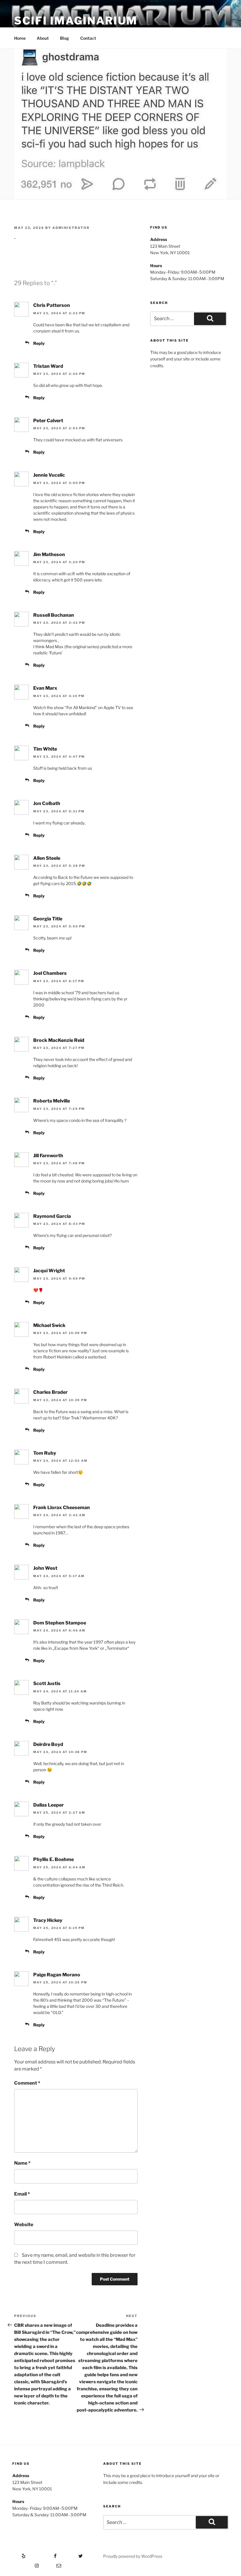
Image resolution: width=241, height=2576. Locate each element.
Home (20, 38)
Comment (27, 2083)
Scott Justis (47, 1683)
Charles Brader (50, 1392)
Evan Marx (45, 688)
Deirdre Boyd (48, 1744)
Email (22, 2194)
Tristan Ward (48, 366)
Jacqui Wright (49, 1271)
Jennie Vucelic (49, 475)
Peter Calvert (48, 421)
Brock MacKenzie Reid (59, 1040)
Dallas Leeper (48, 1805)
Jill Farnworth (48, 1156)
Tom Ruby (45, 1453)
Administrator (71, 228)
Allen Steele (47, 858)
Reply (39, 343)
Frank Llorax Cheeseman (62, 1507)
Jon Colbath (47, 803)
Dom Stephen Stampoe (60, 1623)
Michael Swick (49, 1325)
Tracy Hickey (48, 1920)
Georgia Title (48, 919)
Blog (65, 38)
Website (24, 2225)
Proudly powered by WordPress (133, 2556)
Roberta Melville (52, 1101)
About (43, 38)
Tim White (45, 749)
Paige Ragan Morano (57, 1975)
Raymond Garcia (52, 1216)
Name (22, 2163)
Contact (88, 38)
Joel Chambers (50, 973)
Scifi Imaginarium (76, 21)
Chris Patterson (52, 305)
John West (45, 1568)
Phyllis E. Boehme (53, 1859)
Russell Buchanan (54, 615)
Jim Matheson (49, 554)
